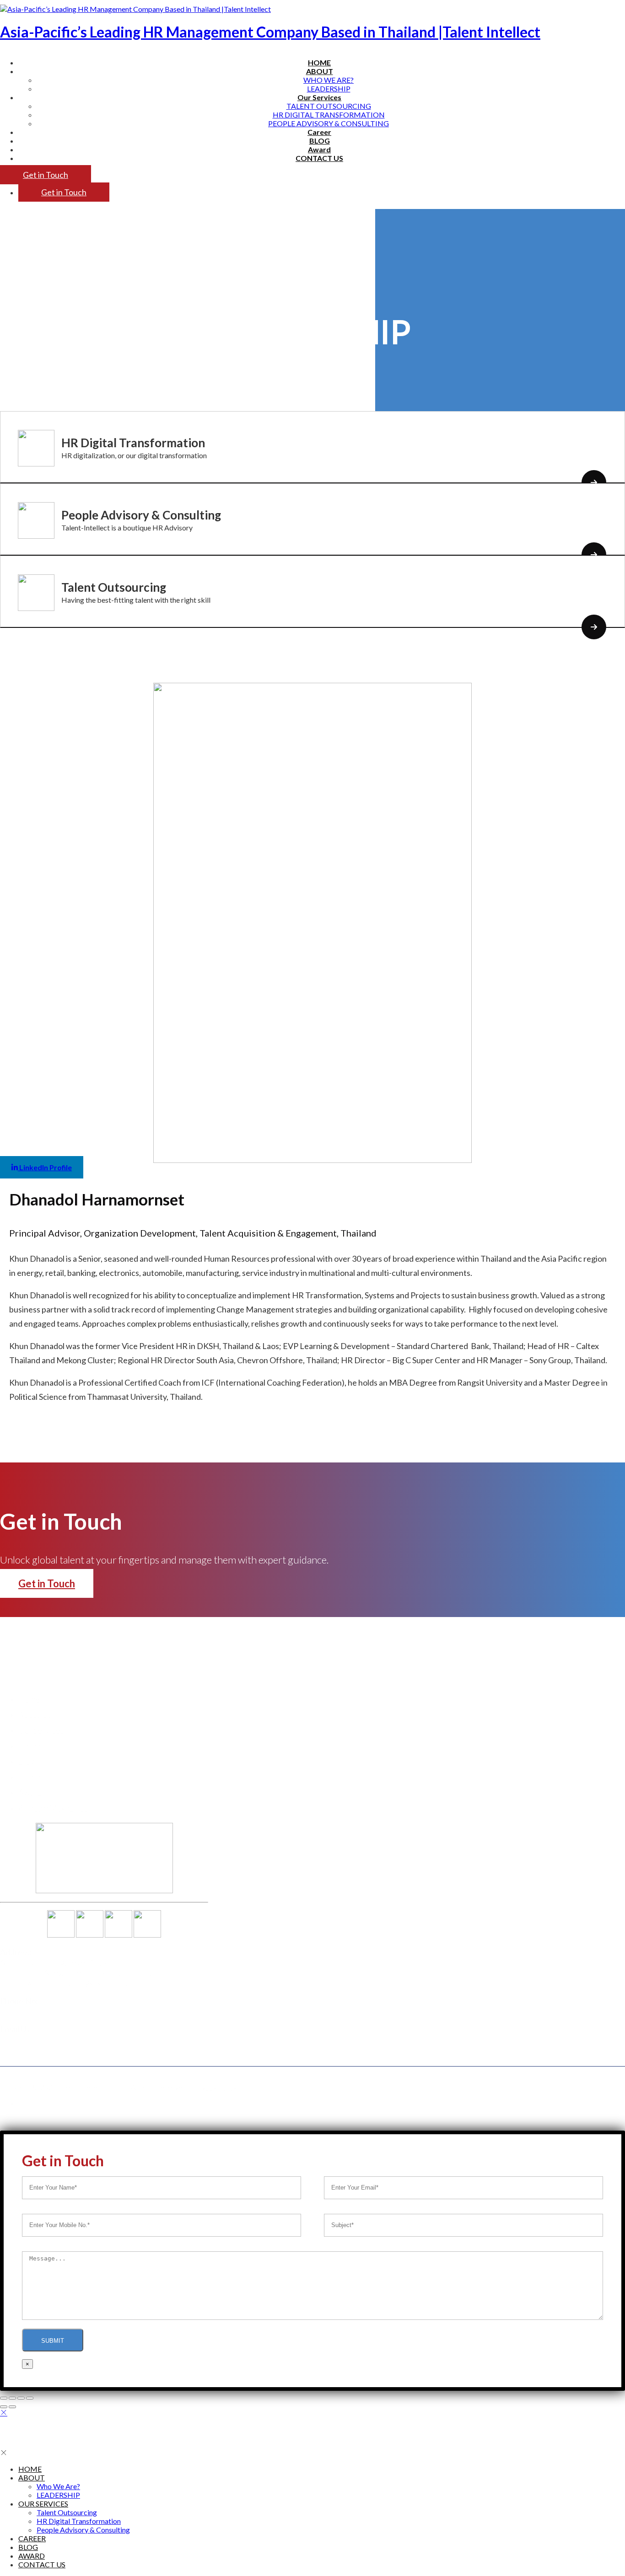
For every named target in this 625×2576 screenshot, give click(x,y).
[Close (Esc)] (4, 2398)
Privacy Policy (215, 2087)
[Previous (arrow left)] (4, 2407)
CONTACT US (319, 158)
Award (319, 149)
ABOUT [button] (320, 71)
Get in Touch (46, 175)
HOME (319, 62)
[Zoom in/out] (30, 2398)
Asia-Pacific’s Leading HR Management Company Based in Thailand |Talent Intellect (270, 32)
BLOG (320, 141)
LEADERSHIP (329, 88)
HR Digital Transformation (329, 115)
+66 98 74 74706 (30, 2011)
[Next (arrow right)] (12, 2407)
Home (29, 1699)
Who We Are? (329, 80)
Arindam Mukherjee (53, 1808)
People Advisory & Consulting (329, 123)
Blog (27, 1761)
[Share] (12, 2398)
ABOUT (32, 2477)
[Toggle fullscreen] (21, 2398)
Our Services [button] (319, 97)
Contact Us (38, 1777)
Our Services (41, 1730)
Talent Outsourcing (329, 106)
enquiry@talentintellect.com (51, 2039)
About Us (35, 1714)
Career (319, 132)
